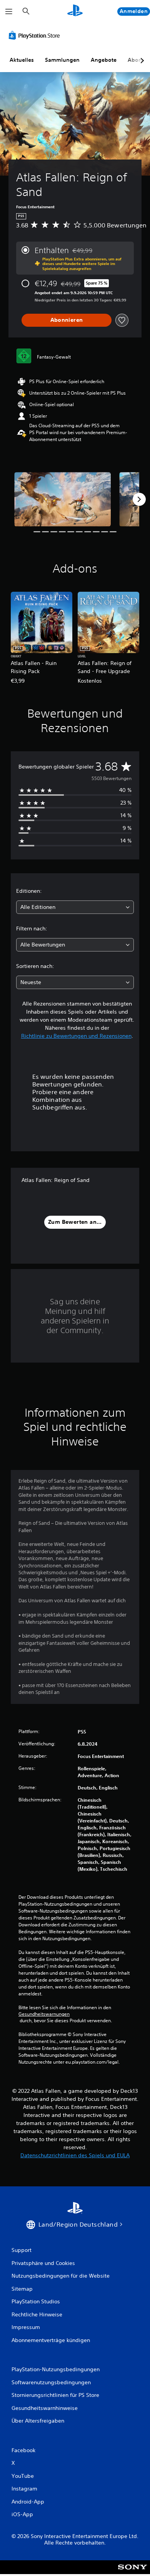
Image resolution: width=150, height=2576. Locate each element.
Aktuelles (22, 60)
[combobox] (75, 907)
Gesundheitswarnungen (44, 2014)
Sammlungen (62, 60)
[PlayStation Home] (75, 11)
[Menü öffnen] (9, 12)
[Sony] (132, 2572)
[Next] (139, 499)
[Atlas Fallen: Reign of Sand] (62, 499)
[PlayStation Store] (36, 35)
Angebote (104, 60)
